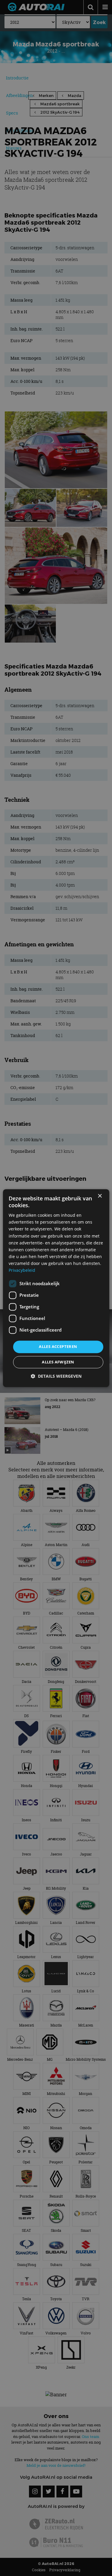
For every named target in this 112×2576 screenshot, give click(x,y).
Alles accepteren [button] (58, 1347)
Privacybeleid (22, 1270)
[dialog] (56, 1288)
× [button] (100, 1196)
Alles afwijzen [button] (58, 1362)
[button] (56, 1376)
